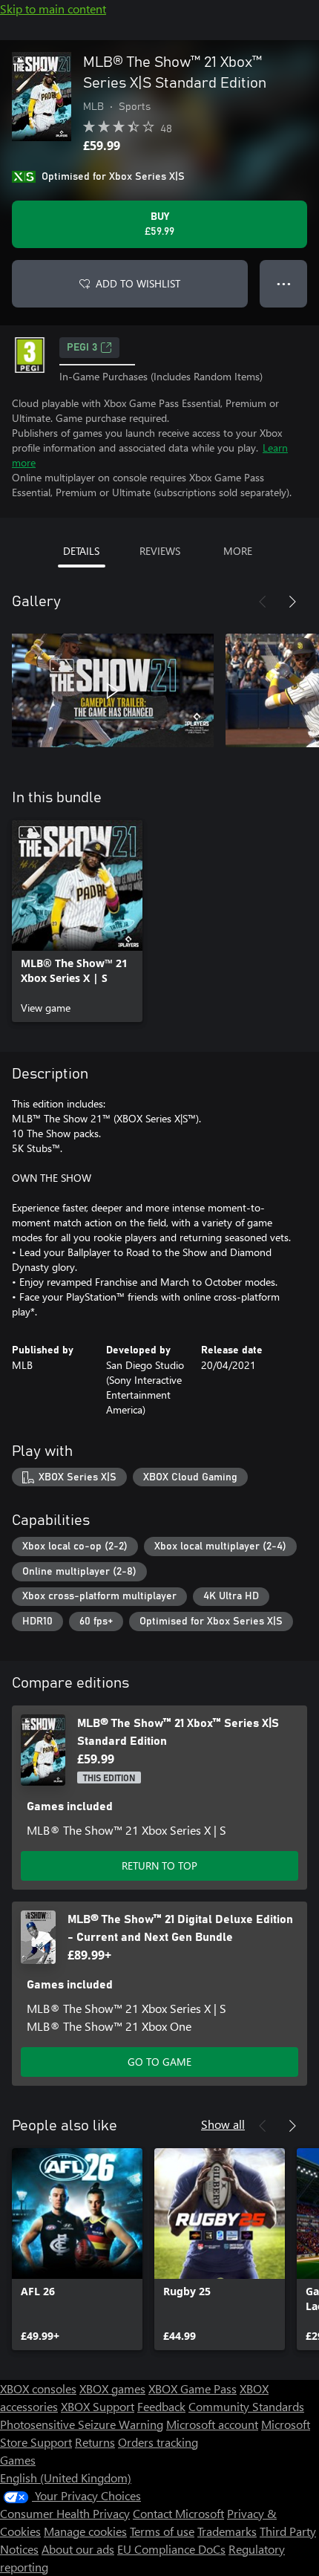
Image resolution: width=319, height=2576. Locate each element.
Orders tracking (158, 2442)
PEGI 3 (82, 348)
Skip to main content (53, 9)
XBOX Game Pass (193, 2388)
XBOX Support (98, 2406)
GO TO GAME (159, 2062)
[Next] (292, 602)
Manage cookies (85, 2531)
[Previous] (263, 602)
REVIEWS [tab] (160, 551)
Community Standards (246, 2406)
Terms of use (162, 2531)
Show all (223, 2124)
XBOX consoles (38, 2388)
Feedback (161, 2406)
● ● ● (284, 283)
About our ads (78, 2549)
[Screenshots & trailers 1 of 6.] (113, 691)
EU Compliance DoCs (171, 2549)
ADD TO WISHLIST (138, 283)
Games (18, 2460)
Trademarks (227, 2531)
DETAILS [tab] (81, 551)
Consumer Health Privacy (65, 2513)
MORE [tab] (238, 551)
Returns (95, 2442)
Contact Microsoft (178, 2513)
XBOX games (112, 2388)
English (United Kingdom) (66, 2478)
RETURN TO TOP (159, 1866)
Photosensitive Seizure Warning (82, 2424)
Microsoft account (212, 2424)
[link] (77, 921)
